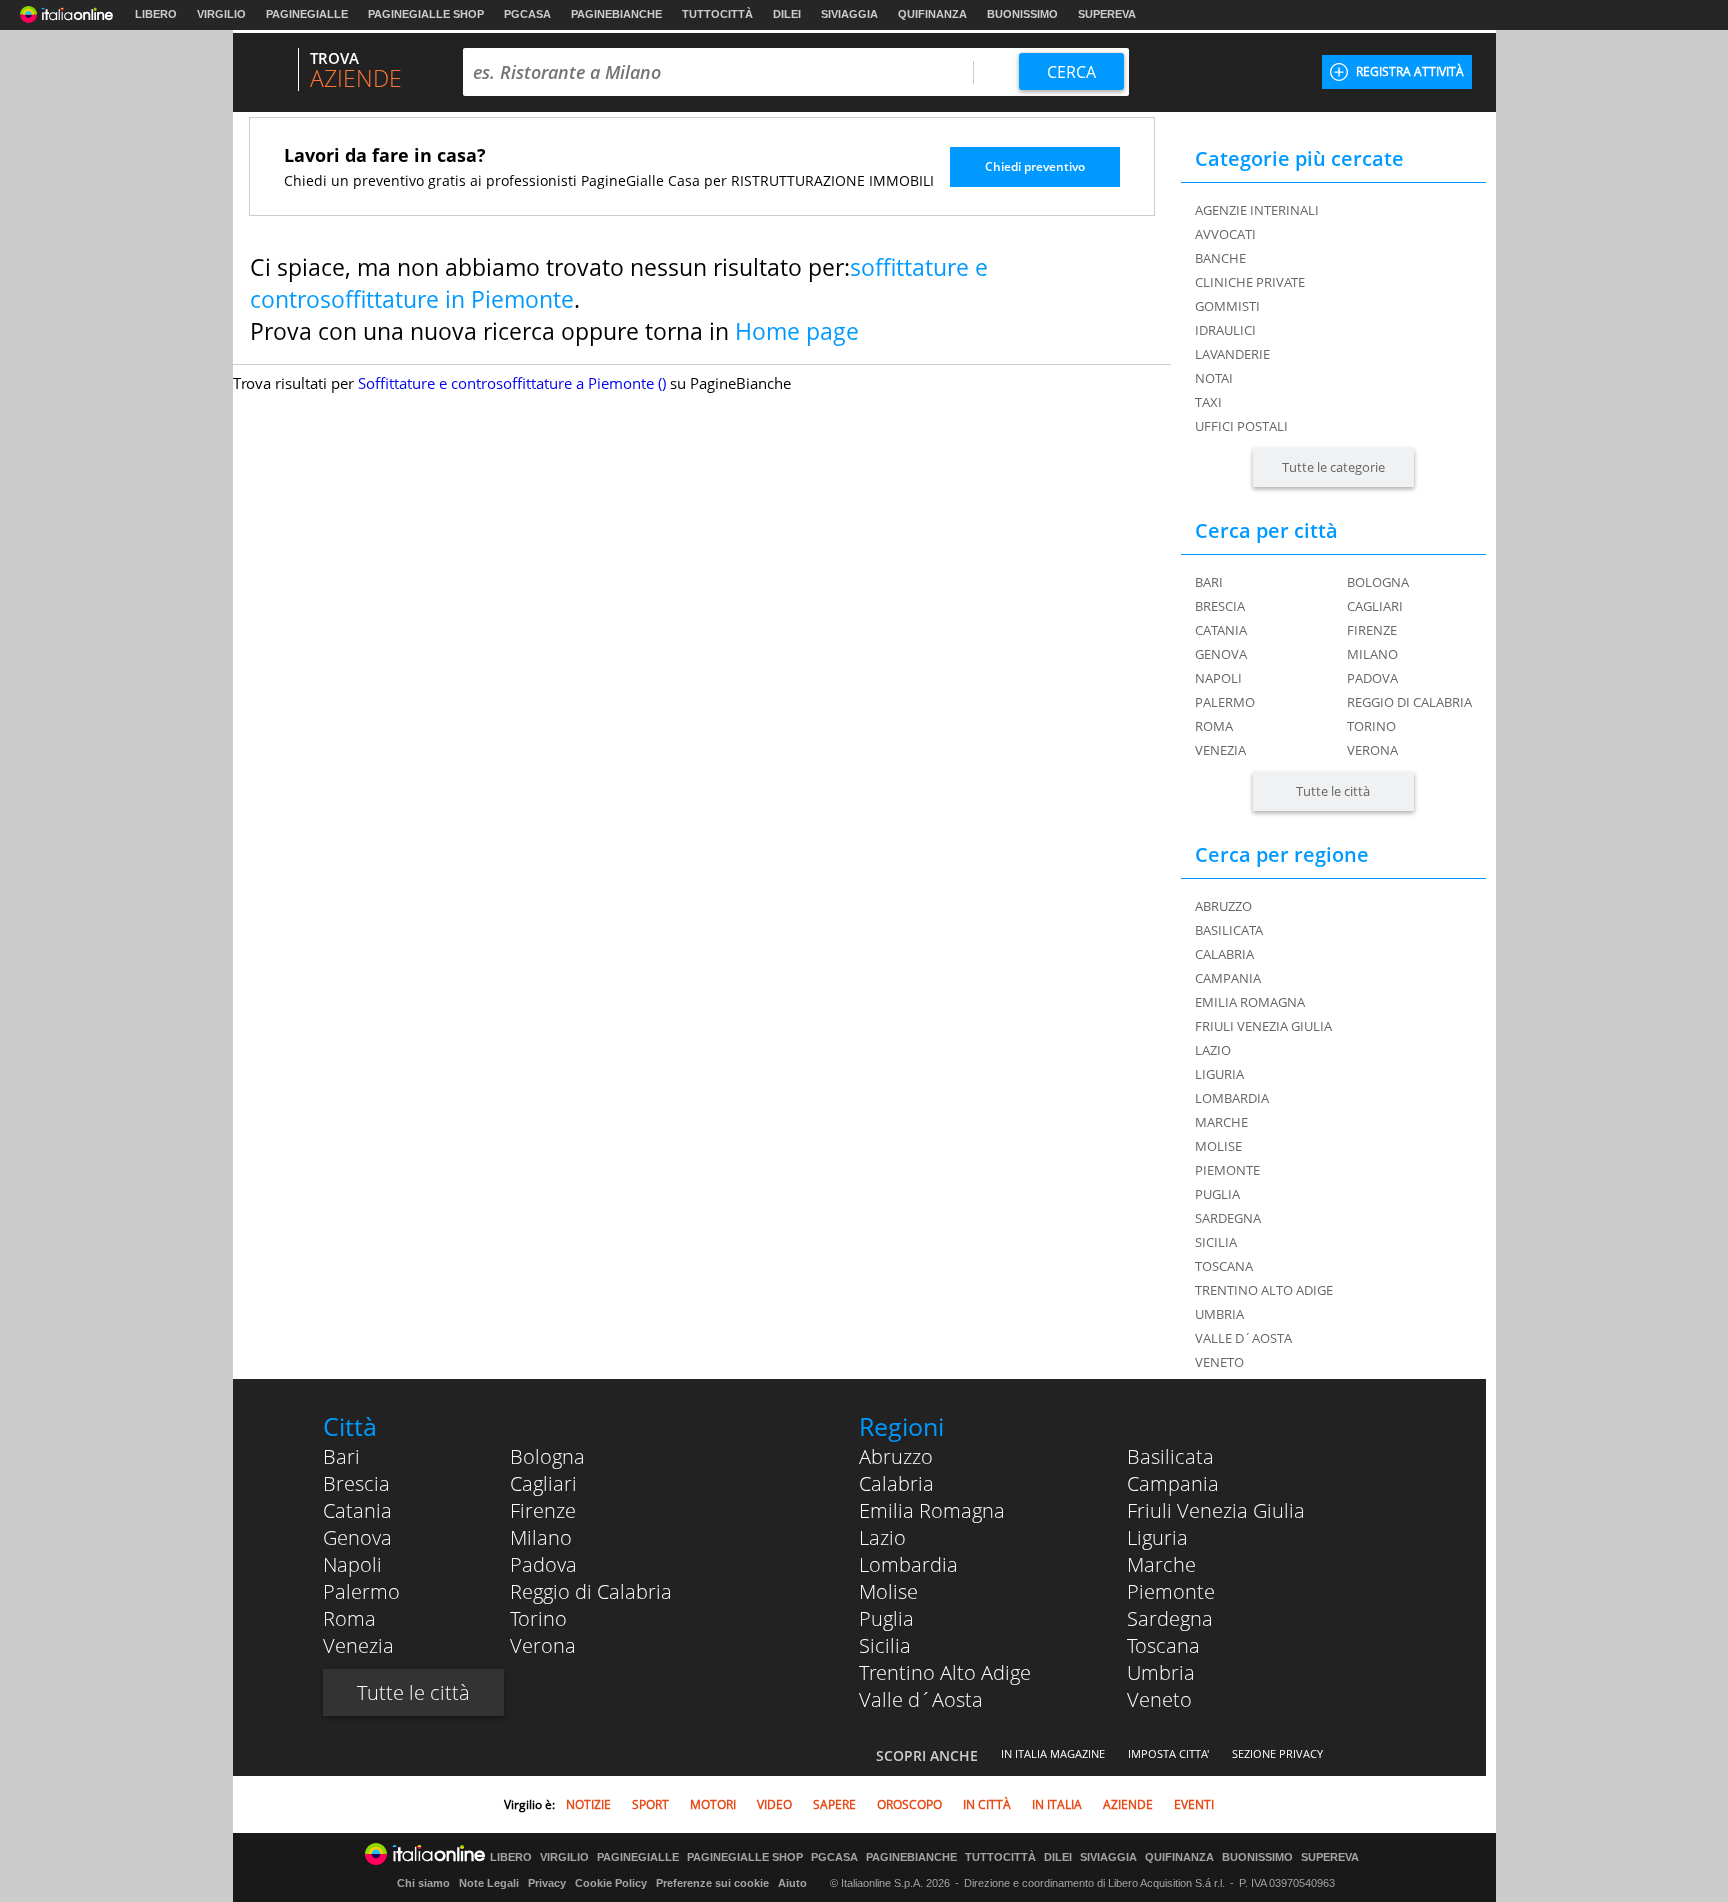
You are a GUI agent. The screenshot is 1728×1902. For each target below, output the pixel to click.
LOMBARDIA (1232, 1098)
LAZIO (1213, 1050)
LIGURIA (1219, 1074)
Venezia (1220, 750)
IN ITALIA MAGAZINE (1053, 1753)
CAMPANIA (1228, 978)
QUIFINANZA (932, 14)
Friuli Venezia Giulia (1216, 1510)
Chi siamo (423, 1883)
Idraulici (1225, 330)
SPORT (650, 1804)
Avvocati (1225, 234)
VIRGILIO (221, 14)
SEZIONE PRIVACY (1277, 1753)
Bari (1209, 582)
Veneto (1159, 1699)
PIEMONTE (1227, 1170)
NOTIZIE (588, 1804)
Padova (1372, 678)
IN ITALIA (1057, 1804)
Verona (1372, 750)
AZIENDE (1128, 1804)
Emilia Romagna (932, 1510)
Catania (1221, 630)
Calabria (896, 1483)
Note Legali (489, 1883)
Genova (1221, 654)
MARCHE (1221, 1122)
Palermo (1225, 702)
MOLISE (1218, 1146)
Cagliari (1375, 606)
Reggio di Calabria (1409, 702)
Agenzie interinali (1257, 210)
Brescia (1220, 606)
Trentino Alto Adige (945, 1672)
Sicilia (885, 1645)
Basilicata (1170, 1456)
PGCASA (527, 14)
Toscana (1163, 1645)
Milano (1372, 654)
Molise (888, 1591)
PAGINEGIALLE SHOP (426, 14)
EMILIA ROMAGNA (1250, 1002)
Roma (1214, 726)
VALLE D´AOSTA (1243, 1338)
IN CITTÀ (987, 1804)
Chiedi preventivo (1035, 166)
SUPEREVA (1107, 14)
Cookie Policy (611, 1883)
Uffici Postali (1241, 426)
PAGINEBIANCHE (616, 14)
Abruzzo (896, 1456)
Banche (1220, 258)
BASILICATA (1229, 930)
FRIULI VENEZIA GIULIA (1263, 1026)
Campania (1173, 1483)
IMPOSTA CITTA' (1168, 1753)
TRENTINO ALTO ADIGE (1264, 1290)
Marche (1161, 1564)
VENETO (1219, 1362)
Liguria (1157, 1537)
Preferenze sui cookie (712, 1883)
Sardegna (1170, 1618)
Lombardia (908, 1564)
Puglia (886, 1618)
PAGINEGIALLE (307, 14)
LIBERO (156, 14)
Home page (797, 331)
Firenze (1372, 630)
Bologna (1378, 582)
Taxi (1208, 402)
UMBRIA (1219, 1314)
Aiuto (792, 1883)
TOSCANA (1224, 1266)
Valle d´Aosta (921, 1699)
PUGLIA (1217, 1194)
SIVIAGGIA (849, 14)
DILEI (787, 14)
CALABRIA (1224, 954)
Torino (1371, 726)
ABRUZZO (1223, 906)
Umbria (1161, 1672)
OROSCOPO (909, 1804)
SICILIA (1216, 1242)
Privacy (547, 1883)
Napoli (1218, 678)
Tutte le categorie (1333, 467)
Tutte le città (1333, 791)
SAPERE (834, 1804)
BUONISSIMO (1022, 14)
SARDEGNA (1228, 1218)
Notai (1214, 378)
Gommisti (1227, 306)
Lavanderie (1232, 354)
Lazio (882, 1537)
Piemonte (1171, 1591)
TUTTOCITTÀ (717, 14)
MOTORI (713, 1804)
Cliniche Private (1250, 282)
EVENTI (1194, 1804)
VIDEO (774, 1804)
